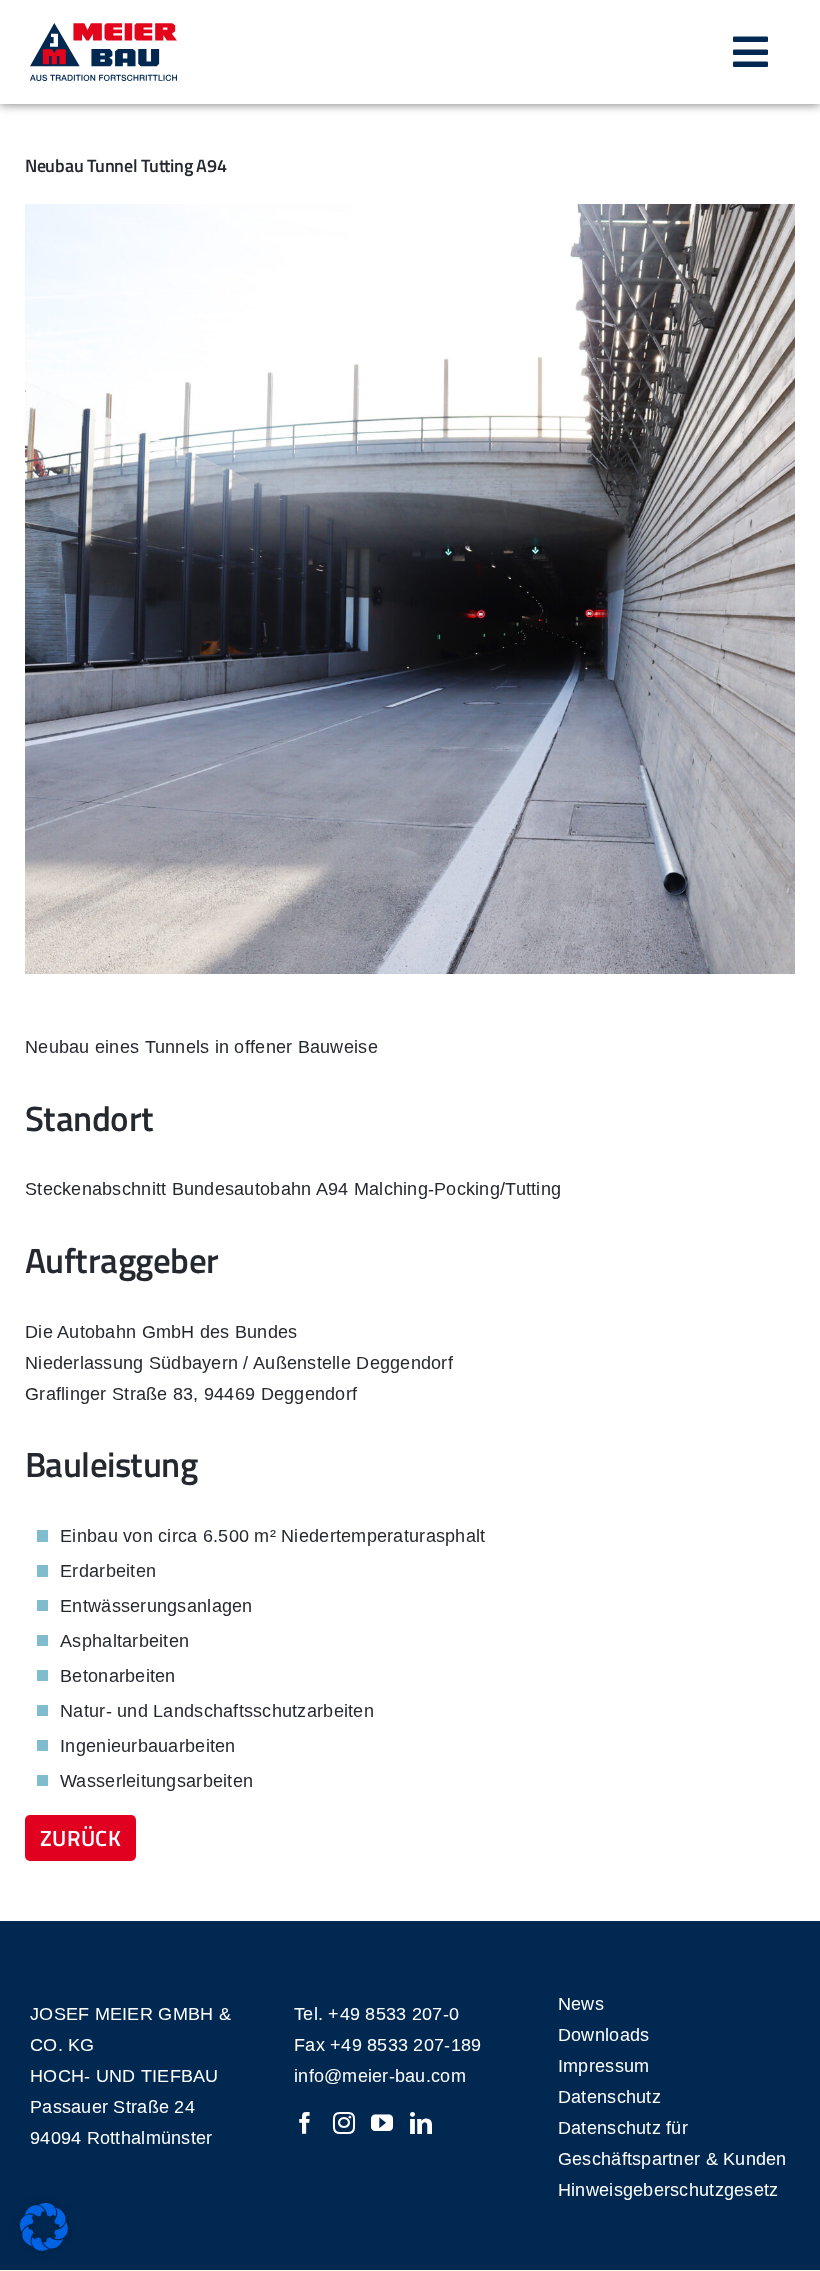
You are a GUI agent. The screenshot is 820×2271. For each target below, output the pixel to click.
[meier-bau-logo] (103, 32)
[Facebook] (305, 2123)
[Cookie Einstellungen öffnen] (44, 2245)
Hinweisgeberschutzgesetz (668, 2190)
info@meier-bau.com (380, 2076)
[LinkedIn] (421, 2123)
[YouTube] (382, 2123)
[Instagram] (344, 2123)
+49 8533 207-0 (393, 2014)
